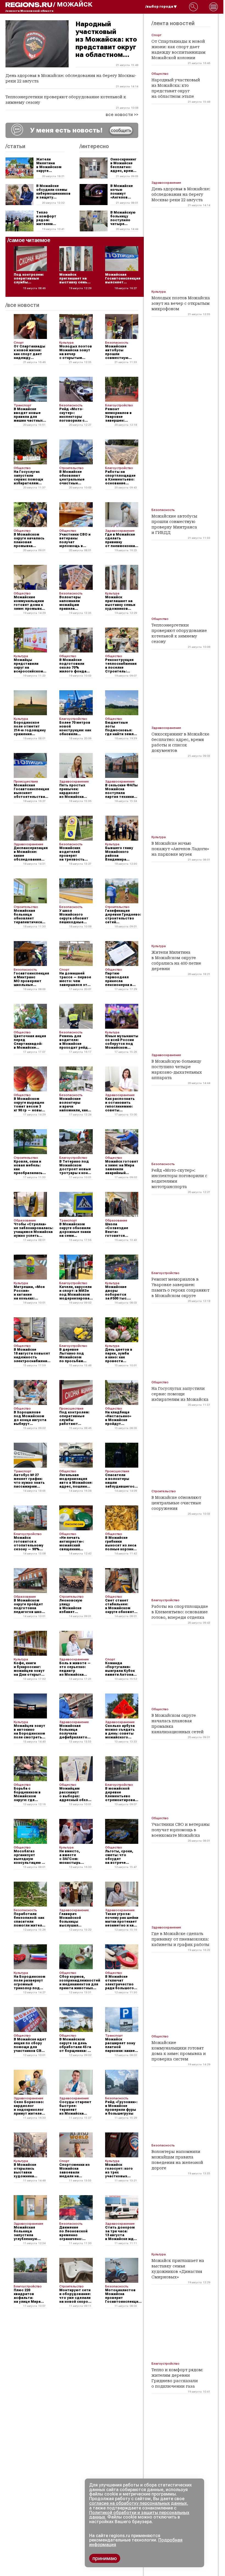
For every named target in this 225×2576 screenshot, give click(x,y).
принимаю (105, 2558)
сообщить (121, 130)
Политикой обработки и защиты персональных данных (139, 2515)
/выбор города (159, 7)
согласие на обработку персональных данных (138, 2503)
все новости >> (122, 115)
